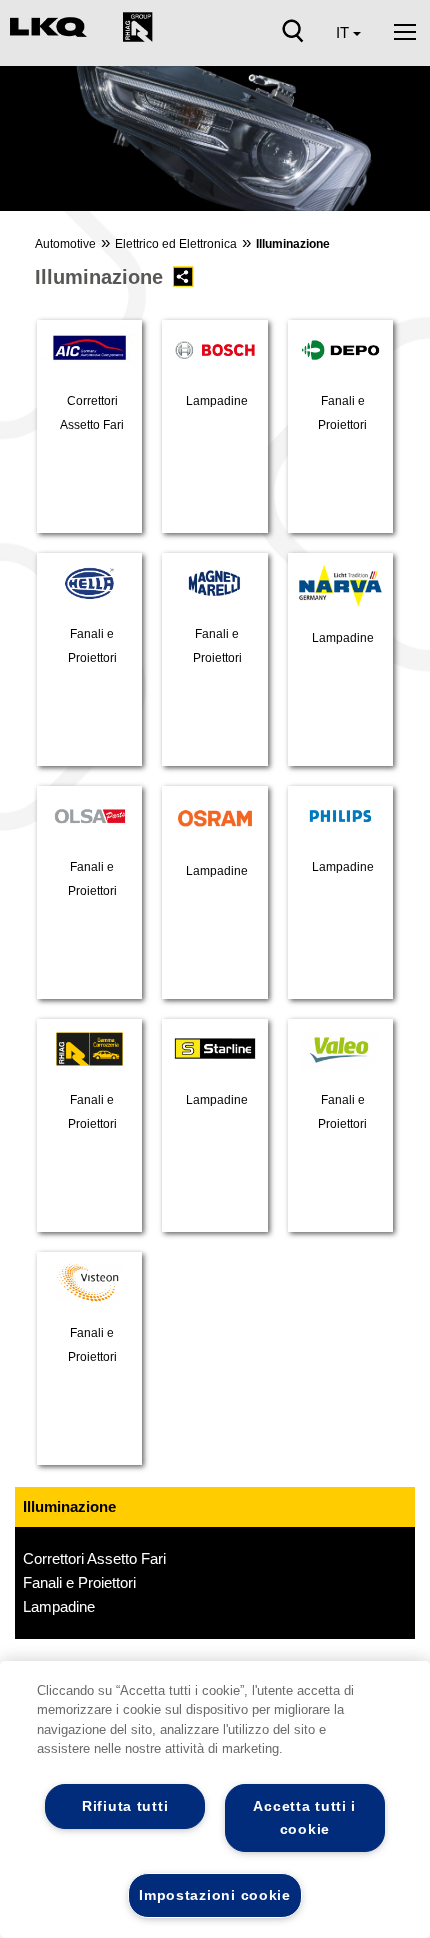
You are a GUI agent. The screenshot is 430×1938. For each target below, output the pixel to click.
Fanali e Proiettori (79, 1582)
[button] (26, 145)
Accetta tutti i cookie (304, 1817)
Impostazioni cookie (215, 1895)
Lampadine (59, 1606)
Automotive (65, 244)
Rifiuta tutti (125, 1806)
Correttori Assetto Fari (94, 1558)
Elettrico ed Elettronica (176, 244)
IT (344, 32)
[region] (215, 1799)
